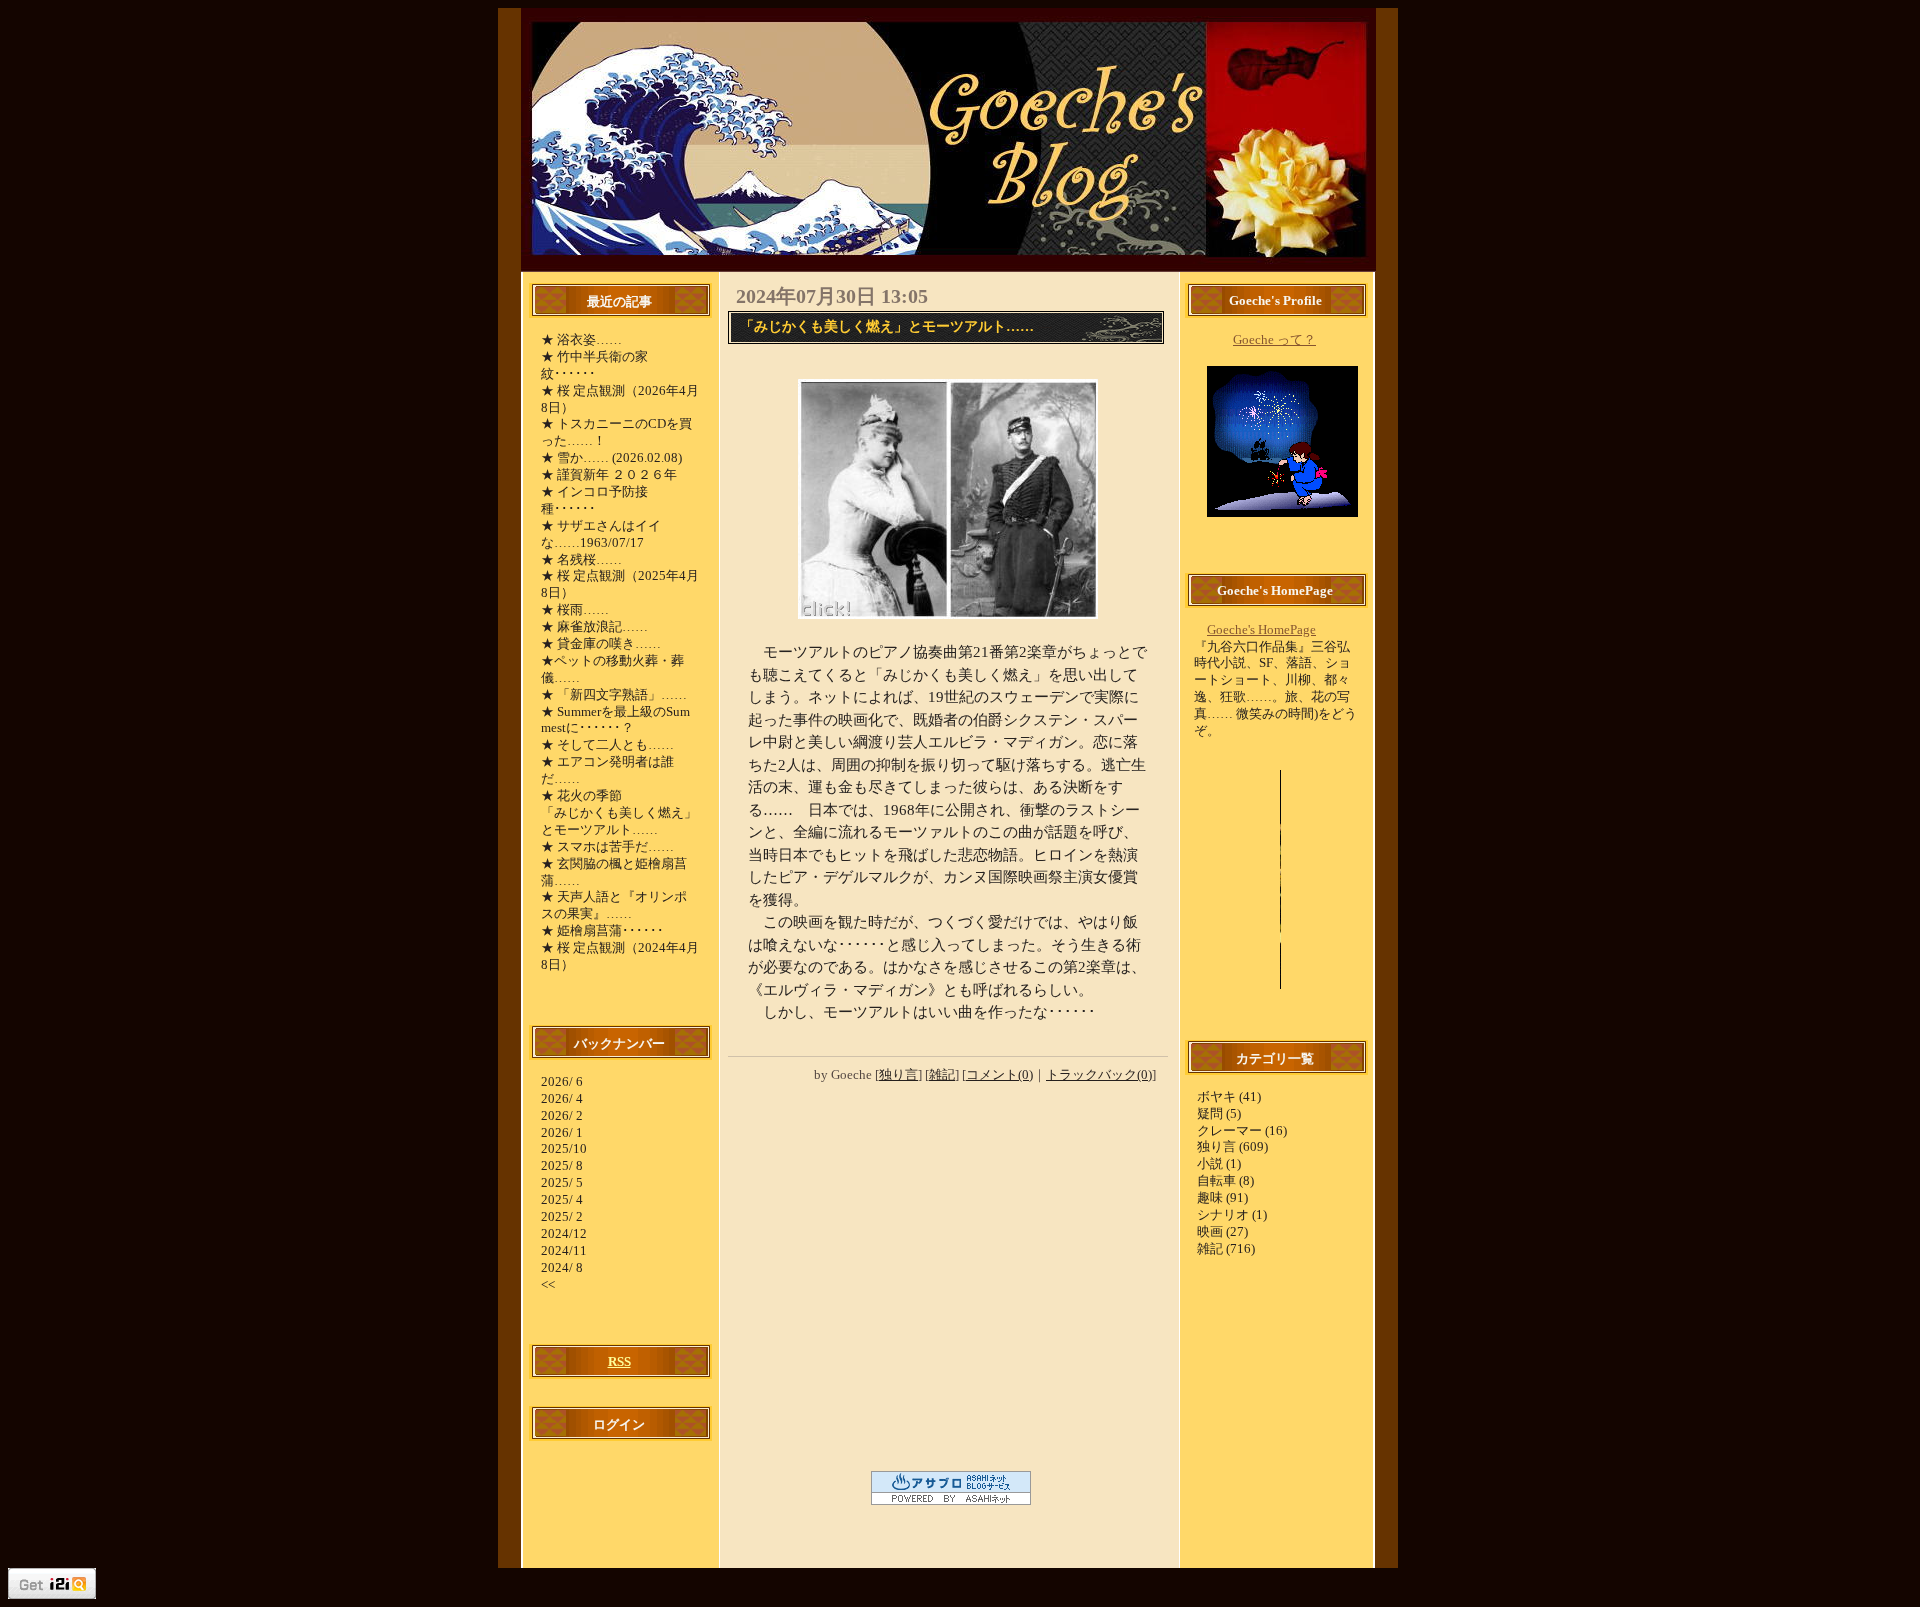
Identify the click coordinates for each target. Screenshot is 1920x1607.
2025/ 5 (562, 1182)
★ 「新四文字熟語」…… (614, 694)
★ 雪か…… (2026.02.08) (611, 457)
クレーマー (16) (1242, 1130)
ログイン (619, 1424)
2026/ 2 (562, 1115)
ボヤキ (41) (1229, 1096)
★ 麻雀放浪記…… (594, 626)
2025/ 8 (562, 1165)
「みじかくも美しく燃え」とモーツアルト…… (619, 821)
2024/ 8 (562, 1267)
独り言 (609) (1232, 1146)
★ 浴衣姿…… (581, 339)
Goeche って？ (1274, 339)
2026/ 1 (562, 1132)
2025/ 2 (562, 1216)
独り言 (898, 1074)
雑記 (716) (1226, 1248)
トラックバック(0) (1099, 1074)
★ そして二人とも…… (607, 744)
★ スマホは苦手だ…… (607, 846)
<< (548, 1284)
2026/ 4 (562, 1098)
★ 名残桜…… (581, 559)
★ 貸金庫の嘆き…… (601, 643)
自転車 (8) (1225, 1180)
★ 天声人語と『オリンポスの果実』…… (614, 905)
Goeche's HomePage (1261, 629)
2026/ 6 (562, 1081)
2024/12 (564, 1233)
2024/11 (564, 1250)
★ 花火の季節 (581, 795)
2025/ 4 (562, 1199)
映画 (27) (1222, 1231)
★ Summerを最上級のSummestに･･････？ (615, 720)
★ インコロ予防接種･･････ (594, 500)
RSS (619, 1361)
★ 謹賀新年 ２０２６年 (609, 474)
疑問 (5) (1219, 1113)
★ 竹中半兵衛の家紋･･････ (594, 365)
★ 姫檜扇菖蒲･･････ (602, 930)
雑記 (942, 1074)
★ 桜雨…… (575, 609)
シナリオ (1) (1232, 1214)
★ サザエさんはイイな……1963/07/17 (601, 534)
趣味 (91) (1222, 1197)
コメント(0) (999, 1074)
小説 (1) (1219, 1163)
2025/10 (564, 1148)
